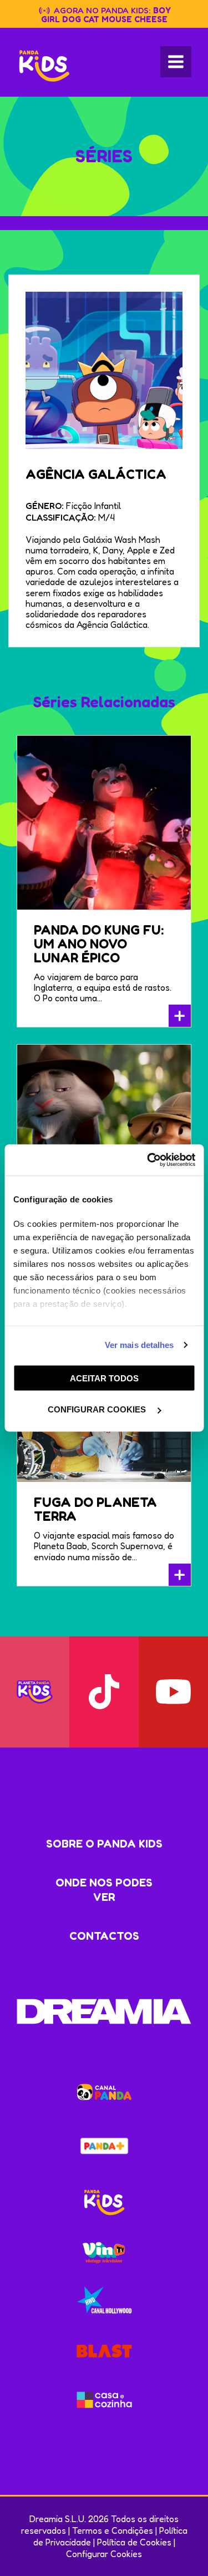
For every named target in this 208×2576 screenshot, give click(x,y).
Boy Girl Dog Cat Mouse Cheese (106, 15)
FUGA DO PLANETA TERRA (95, 1509)
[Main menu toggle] (176, 62)
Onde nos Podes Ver (104, 1890)
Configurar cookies (98, 1409)
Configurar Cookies (104, 2554)
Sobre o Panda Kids (104, 1844)
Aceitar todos (104, 1378)
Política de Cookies (134, 2542)
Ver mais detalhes (139, 1345)
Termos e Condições (113, 2530)
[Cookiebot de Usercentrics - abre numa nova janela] (148, 1160)
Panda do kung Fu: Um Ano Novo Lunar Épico (99, 944)
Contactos (104, 1936)
